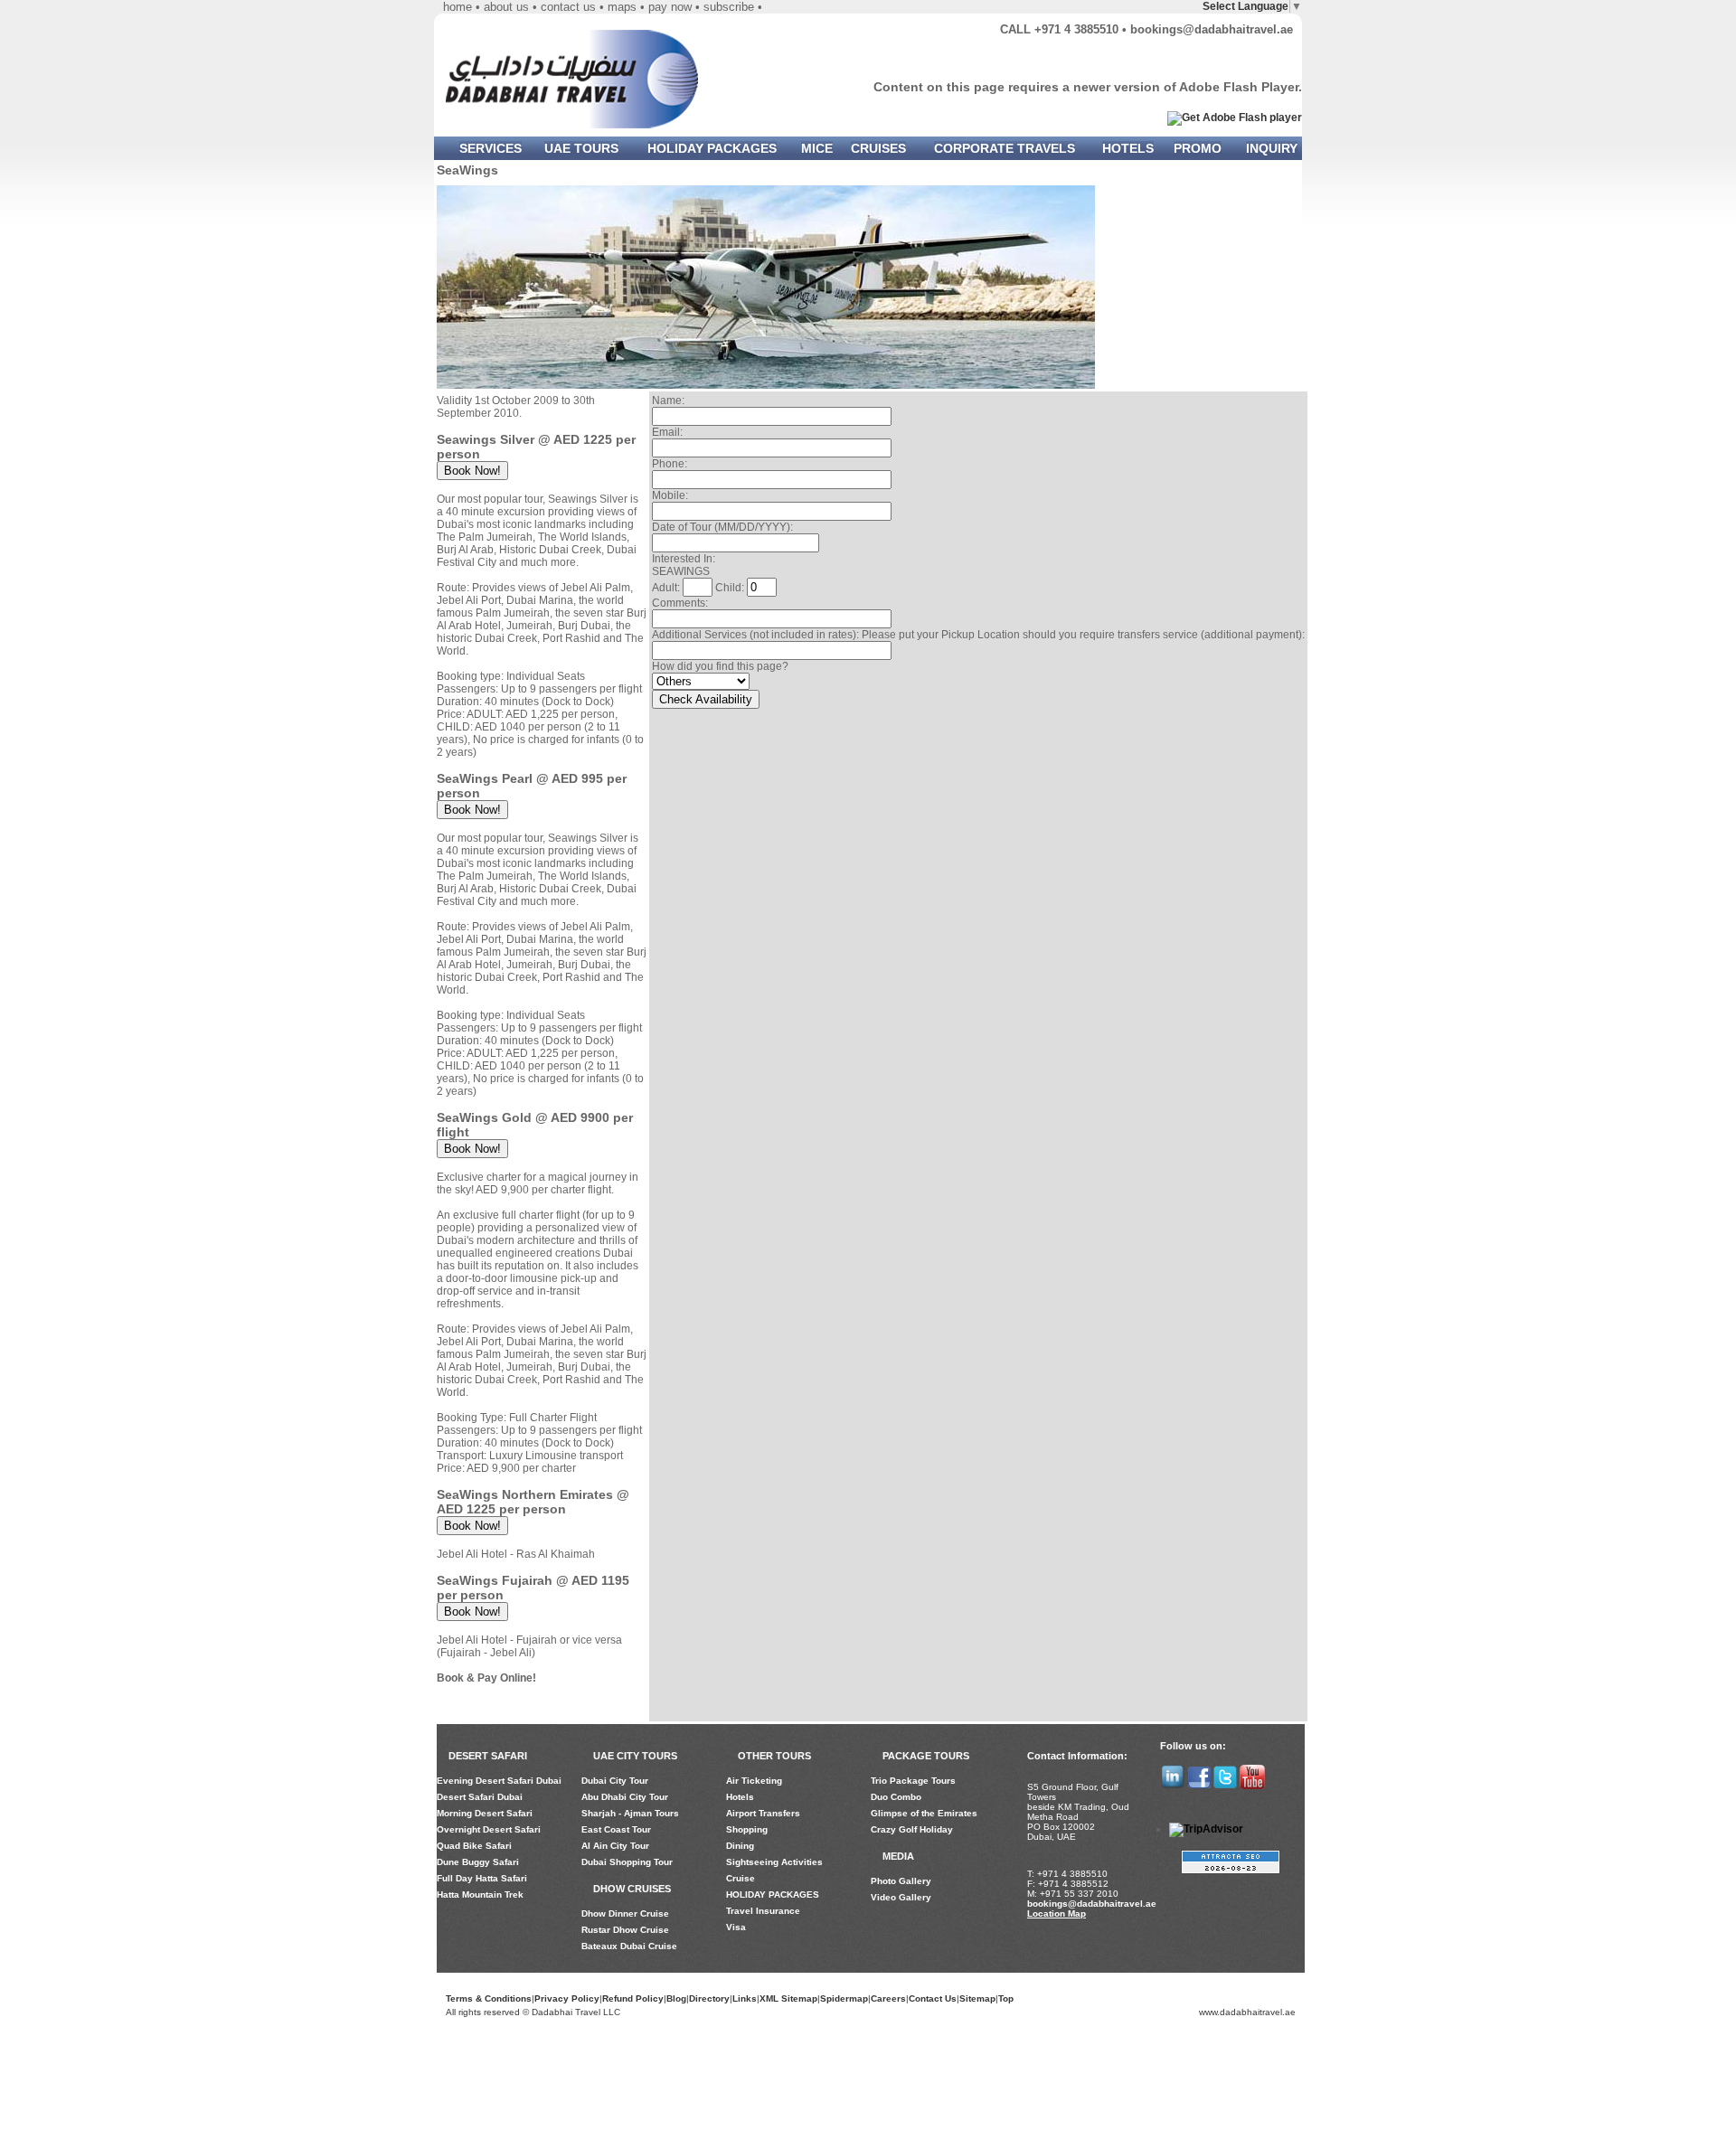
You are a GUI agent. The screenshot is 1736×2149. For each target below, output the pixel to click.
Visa (736, 1927)
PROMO (1198, 148)
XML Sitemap (788, 1998)
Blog (676, 1998)
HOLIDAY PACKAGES (712, 148)
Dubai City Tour (615, 1781)
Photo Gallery (901, 1881)
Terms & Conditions (489, 1998)
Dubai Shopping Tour (627, 1862)
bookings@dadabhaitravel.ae (1212, 29)
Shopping (747, 1829)
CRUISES (878, 148)
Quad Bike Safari (474, 1846)
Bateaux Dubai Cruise (629, 1946)
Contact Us (933, 1998)
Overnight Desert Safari (489, 1829)
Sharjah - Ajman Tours (630, 1813)
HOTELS (1128, 148)
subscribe (729, 7)
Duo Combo (896, 1797)
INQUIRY (1272, 148)
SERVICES (491, 148)
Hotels (740, 1797)
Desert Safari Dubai (480, 1797)
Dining (740, 1846)
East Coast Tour (616, 1829)
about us (506, 7)
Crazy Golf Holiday (912, 1829)
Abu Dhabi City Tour (625, 1797)
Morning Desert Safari (485, 1813)
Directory (709, 1998)
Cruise (741, 1878)
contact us (568, 7)
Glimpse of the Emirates (924, 1813)
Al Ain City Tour (615, 1846)
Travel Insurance (763, 1911)
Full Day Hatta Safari (482, 1878)
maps (622, 7)
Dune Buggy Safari (478, 1862)
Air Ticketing (754, 1781)
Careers (888, 1998)
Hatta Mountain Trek (480, 1895)
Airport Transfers (763, 1813)
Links (745, 1998)
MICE (817, 148)
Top (1006, 1998)
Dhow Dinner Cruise (625, 1913)
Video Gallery (901, 1897)
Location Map (1057, 1913)
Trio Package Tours (913, 1781)
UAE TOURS (581, 148)
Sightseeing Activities (774, 1862)
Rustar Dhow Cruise (625, 1930)
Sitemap (977, 1998)
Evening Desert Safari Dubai (499, 1781)
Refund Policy (633, 1998)
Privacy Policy (567, 1998)
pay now (670, 7)
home (458, 7)
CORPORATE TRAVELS (1005, 148)
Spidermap (844, 1998)
